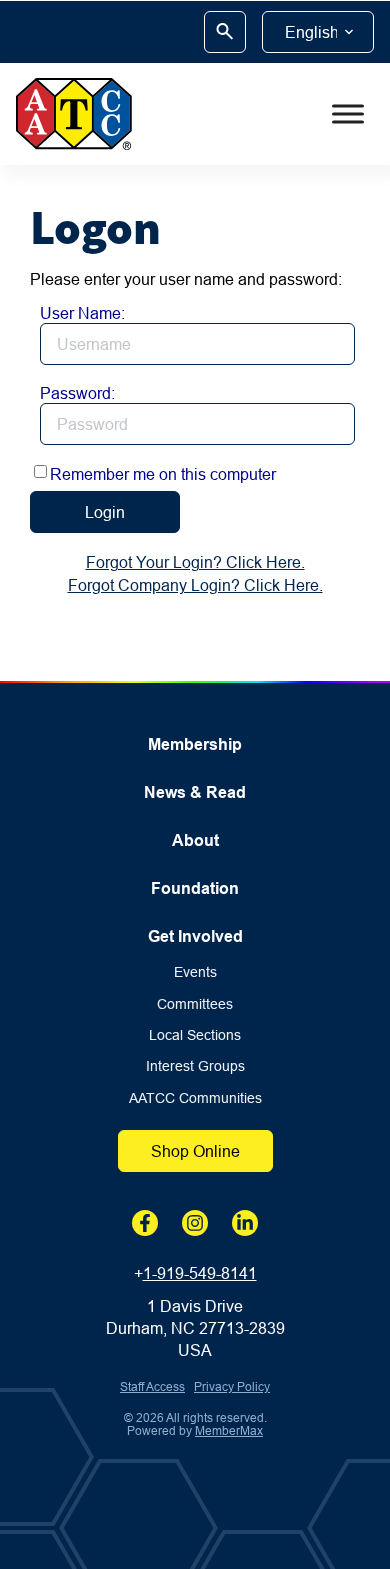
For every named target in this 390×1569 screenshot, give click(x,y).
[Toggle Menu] (348, 114)
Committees (195, 1004)
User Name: (82, 313)
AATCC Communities (195, 1098)
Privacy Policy (232, 1386)
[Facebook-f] (145, 1223)
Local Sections (195, 1035)
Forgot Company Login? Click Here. (195, 585)
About (195, 840)
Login (105, 512)
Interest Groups (195, 1066)
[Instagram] (195, 1223)
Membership (195, 744)
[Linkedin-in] (245, 1223)
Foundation (195, 888)
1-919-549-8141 (200, 1273)
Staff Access (152, 1386)
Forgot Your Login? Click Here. (195, 562)
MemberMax (229, 1430)
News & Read (195, 792)
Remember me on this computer (163, 474)
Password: (77, 393)
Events (195, 972)
